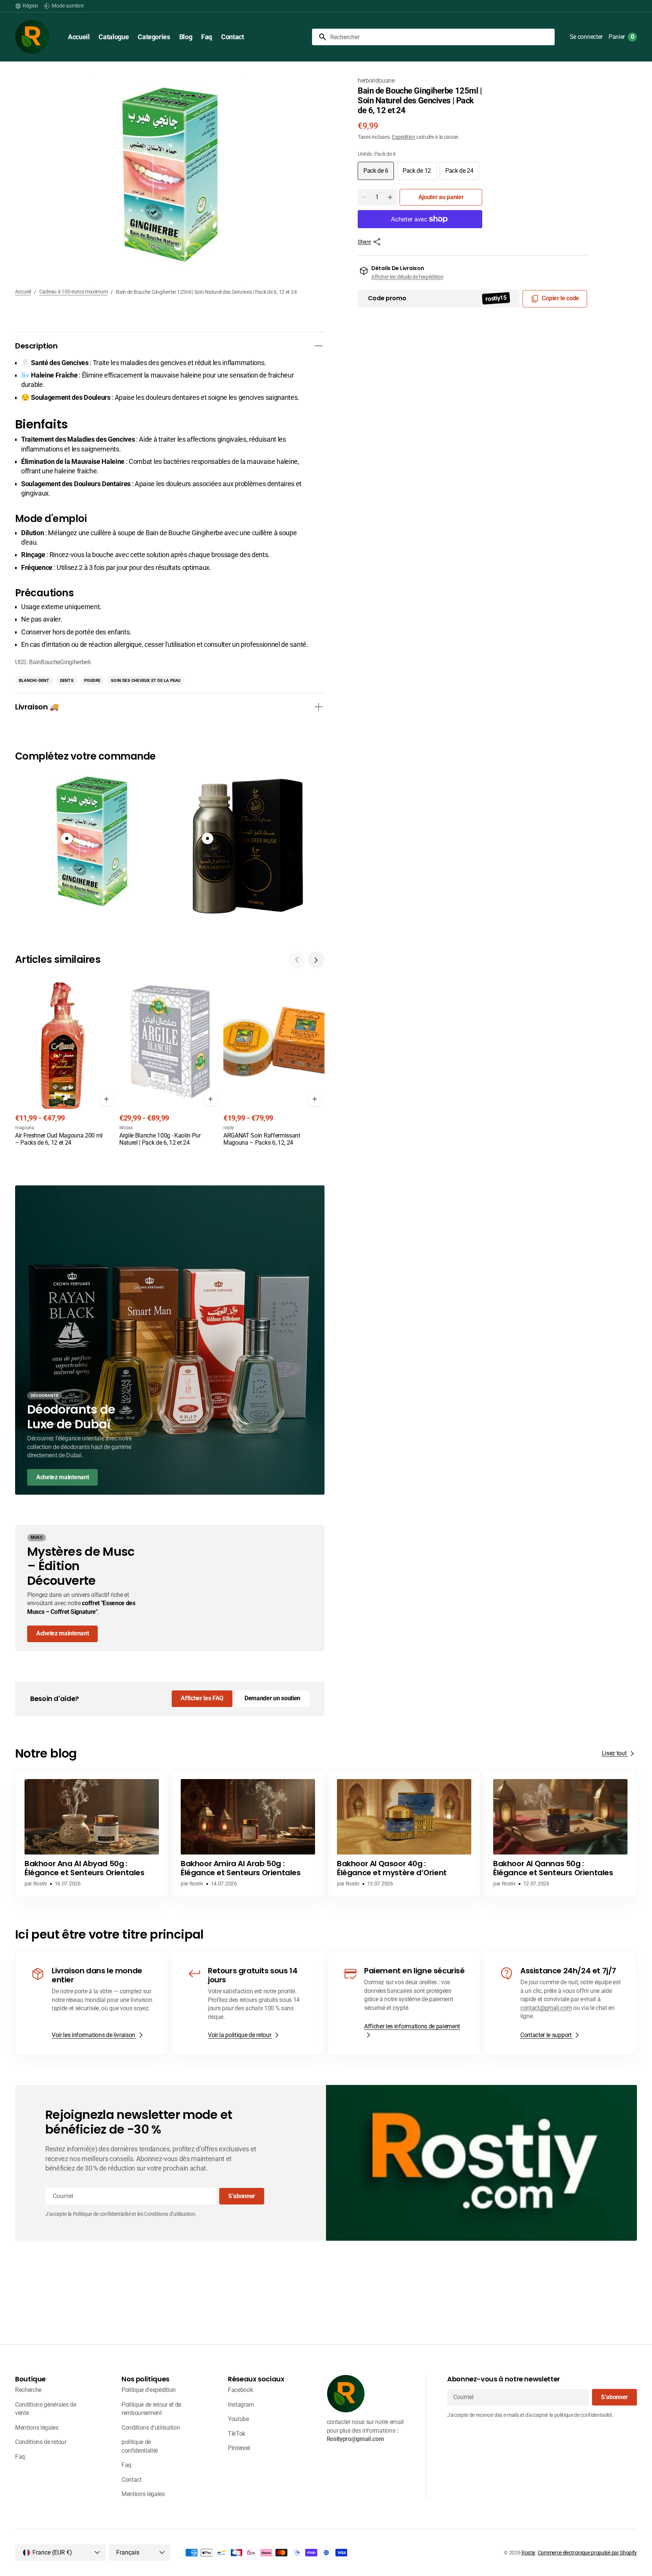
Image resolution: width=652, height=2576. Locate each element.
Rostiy (528, 2553)
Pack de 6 (379, 173)
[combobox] (441, 37)
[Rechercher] (320, 37)
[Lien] (170, 1340)
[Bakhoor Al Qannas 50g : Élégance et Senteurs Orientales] (560, 1833)
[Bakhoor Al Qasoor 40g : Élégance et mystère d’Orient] (404, 1833)
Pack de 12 (420, 173)
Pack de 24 (462, 173)
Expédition (404, 137)
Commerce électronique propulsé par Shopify (587, 2553)
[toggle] (318, 346)
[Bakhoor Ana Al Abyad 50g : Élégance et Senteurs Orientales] (92, 1833)
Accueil (23, 292)
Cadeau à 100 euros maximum (74, 292)
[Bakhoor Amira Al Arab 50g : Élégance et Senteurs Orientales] (248, 1833)
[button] (27, 6)
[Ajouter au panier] (106, 1099)
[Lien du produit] (66, 1061)
